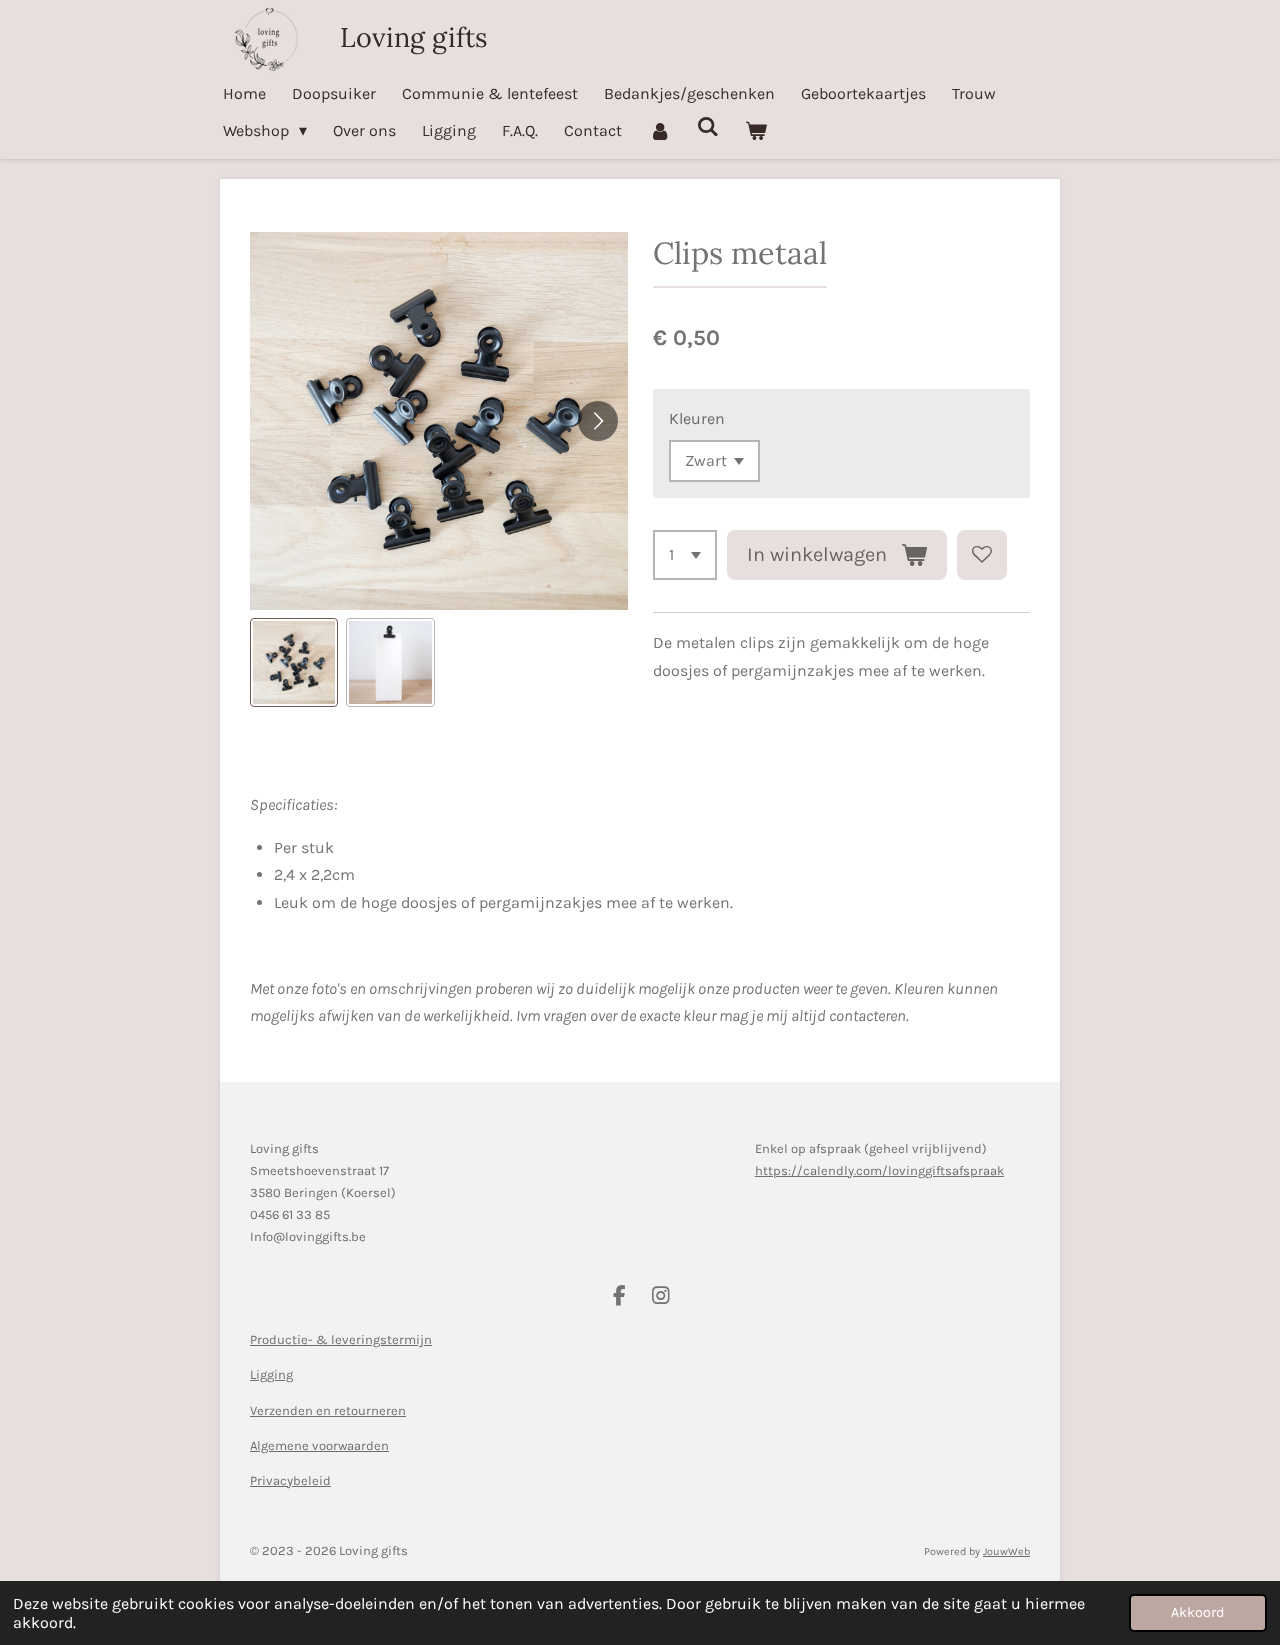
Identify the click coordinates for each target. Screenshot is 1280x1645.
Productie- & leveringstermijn (341, 1339)
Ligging (271, 1374)
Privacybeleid (290, 1480)
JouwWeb (1006, 1551)
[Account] (659, 130)
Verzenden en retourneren (328, 1410)
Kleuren (697, 418)
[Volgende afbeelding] (598, 421)
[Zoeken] (708, 126)
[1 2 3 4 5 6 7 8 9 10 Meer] (685, 555)
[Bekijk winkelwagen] (756, 130)
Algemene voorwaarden (319, 1445)
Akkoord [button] (1198, 1612)
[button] (294, 662)
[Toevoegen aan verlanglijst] (982, 555)
